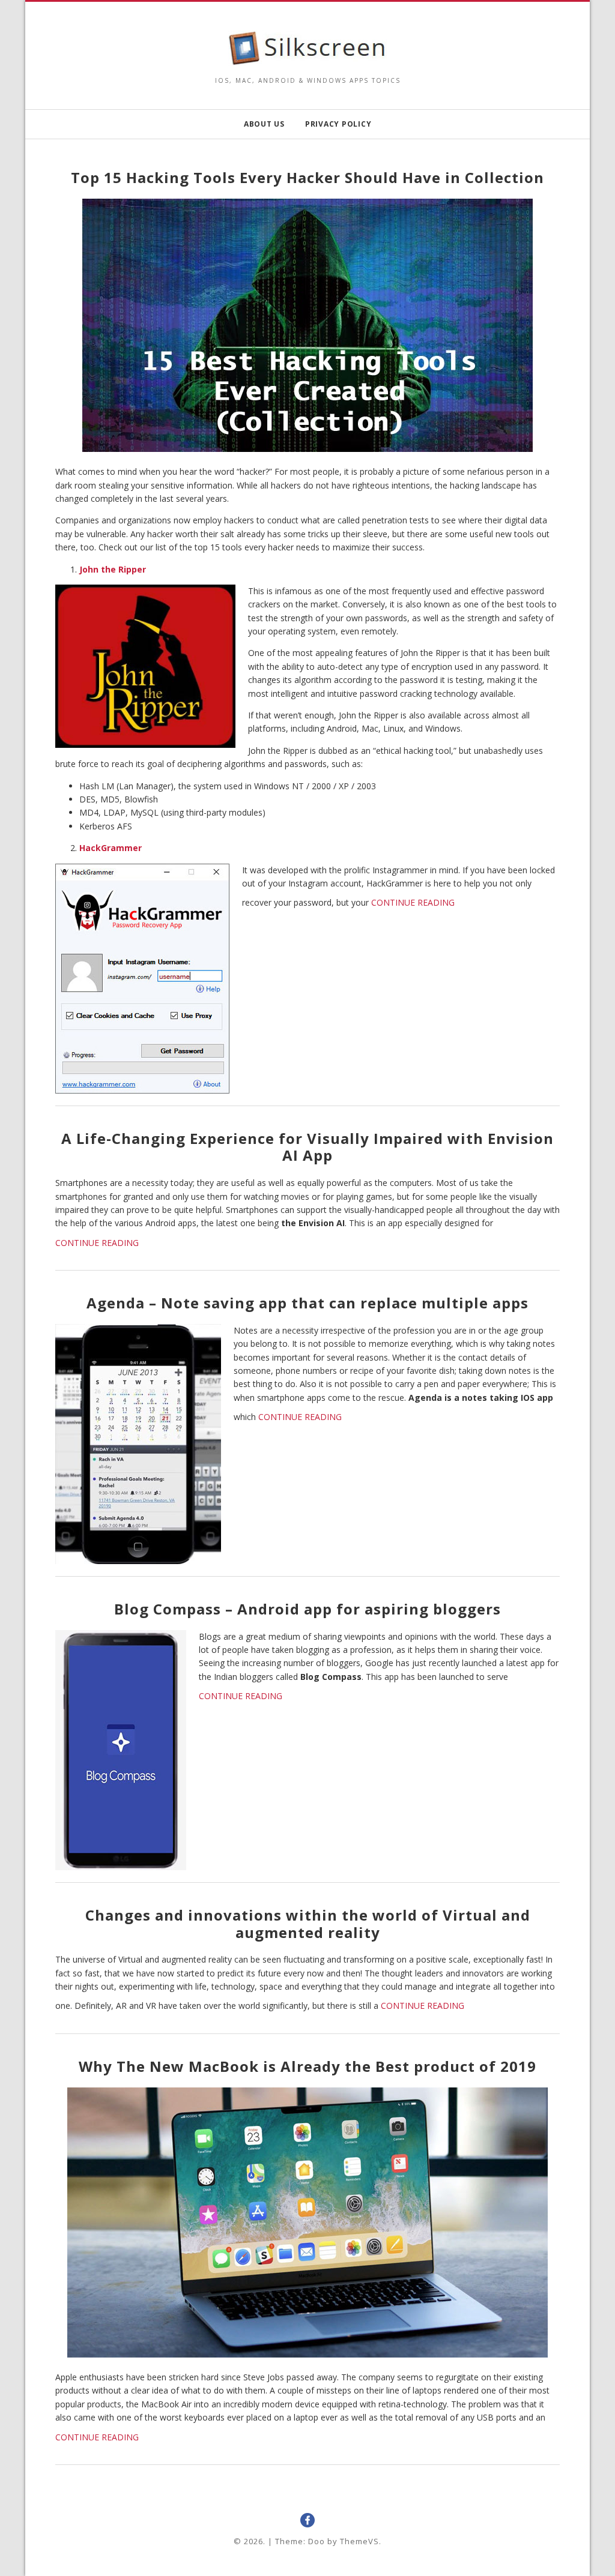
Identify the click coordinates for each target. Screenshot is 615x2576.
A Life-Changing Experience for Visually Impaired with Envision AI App (307, 1147)
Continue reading (413, 903)
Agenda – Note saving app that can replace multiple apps (307, 1303)
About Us (264, 124)
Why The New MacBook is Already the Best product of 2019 (307, 2066)
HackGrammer (111, 848)
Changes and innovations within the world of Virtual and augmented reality (308, 1924)
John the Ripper (113, 569)
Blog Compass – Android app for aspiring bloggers (307, 1609)
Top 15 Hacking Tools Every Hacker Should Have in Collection (307, 177)
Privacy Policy (338, 124)
